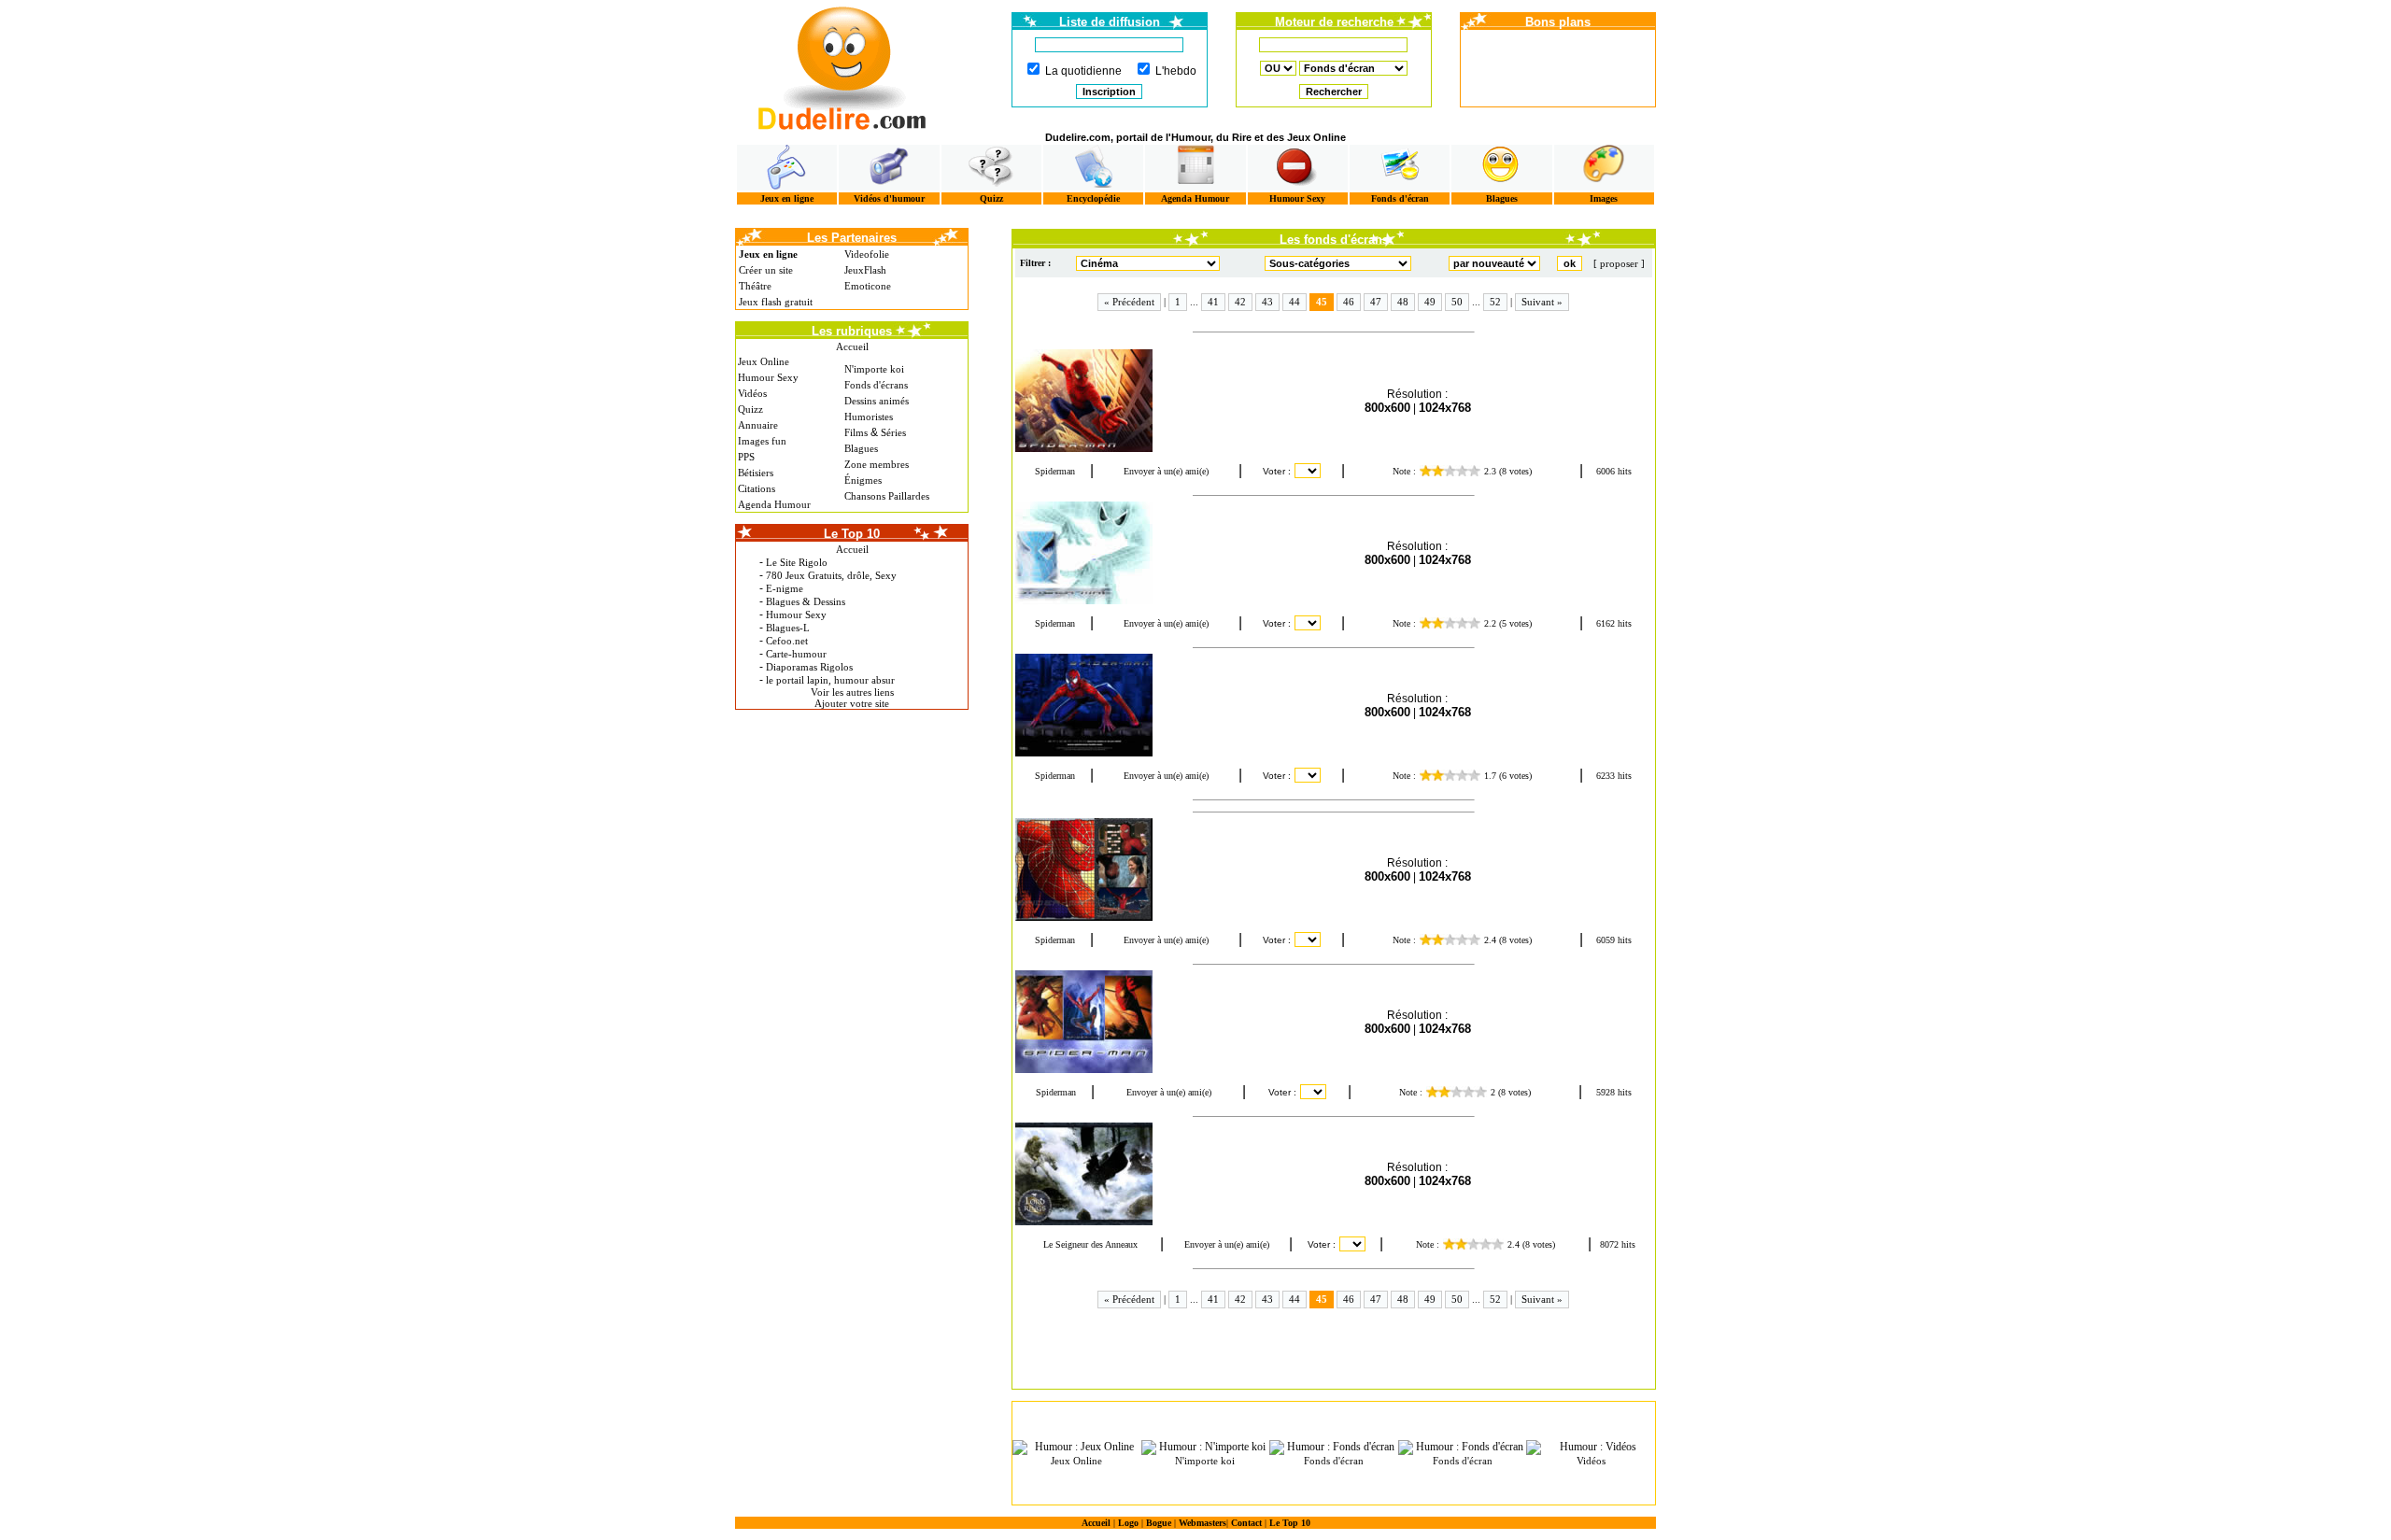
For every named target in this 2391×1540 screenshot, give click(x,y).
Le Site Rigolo (797, 562)
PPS (746, 457)
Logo (1128, 1523)
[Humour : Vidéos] (1591, 1448)
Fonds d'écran (1400, 198)
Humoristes (869, 417)
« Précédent (1129, 302)
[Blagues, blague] (1501, 168)
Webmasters (1203, 1523)
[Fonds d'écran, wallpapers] (1400, 168)
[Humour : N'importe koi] (1206, 1448)
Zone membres (877, 464)
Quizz (991, 198)
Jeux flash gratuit (776, 302)
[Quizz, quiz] (991, 168)
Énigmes (863, 480)
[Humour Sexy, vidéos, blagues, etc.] (1298, 168)
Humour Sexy (1297, 198)
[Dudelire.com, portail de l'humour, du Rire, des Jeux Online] (842, 66)
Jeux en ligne (787, 198)
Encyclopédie (1093, 198)
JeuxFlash (865, 270)
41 (1213, 302)
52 (1495, 302)
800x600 (1387, 408)
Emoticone (868, 286)
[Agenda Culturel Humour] (1195, 168)
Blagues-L (788, 628)
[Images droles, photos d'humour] (1604, 168)
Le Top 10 (1290, 1523)
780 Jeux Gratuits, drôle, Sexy (831, 575)
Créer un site (766, 270)
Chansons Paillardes (887, 496)
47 (1376, 302)
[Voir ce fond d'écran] (1099, 401)
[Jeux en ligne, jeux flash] (787, 168)
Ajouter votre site (852, 703)
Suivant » (1542, 302)
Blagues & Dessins (806, 601)
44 (1295, 302)
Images (1604, 198)
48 (1403, 302)
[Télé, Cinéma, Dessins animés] (1093, 168)
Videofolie (867, 254)
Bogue (1159, 1523)
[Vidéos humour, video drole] (889, 168)
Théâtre (755, 286)
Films (856, 432)
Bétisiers (756, 473)
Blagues (1502, 198)
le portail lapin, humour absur (830, 680)
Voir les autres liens (852, 692)
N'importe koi (874, 369)
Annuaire (758, 425)
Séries (893, 432)
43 (1267, 302)
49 (1430, 302)
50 (1457, 302)
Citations (757, 488)
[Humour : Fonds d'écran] (1334, 1448)
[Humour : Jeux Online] (1077, 1448)
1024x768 (1445, 408)
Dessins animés (877, 401)
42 (1240, 302)
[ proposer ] (1619, 263)
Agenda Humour (1195, 198)
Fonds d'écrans (876, 385)
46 (1349, 302)
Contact (1246, 1523)
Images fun (762, 441)
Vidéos (752, 393)
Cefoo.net (787, 641)
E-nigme (785, 588)
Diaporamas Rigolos (809, 667)
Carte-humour (796, 654)
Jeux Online (764, 361)
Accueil (852, 346)
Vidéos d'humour (889, 198)
